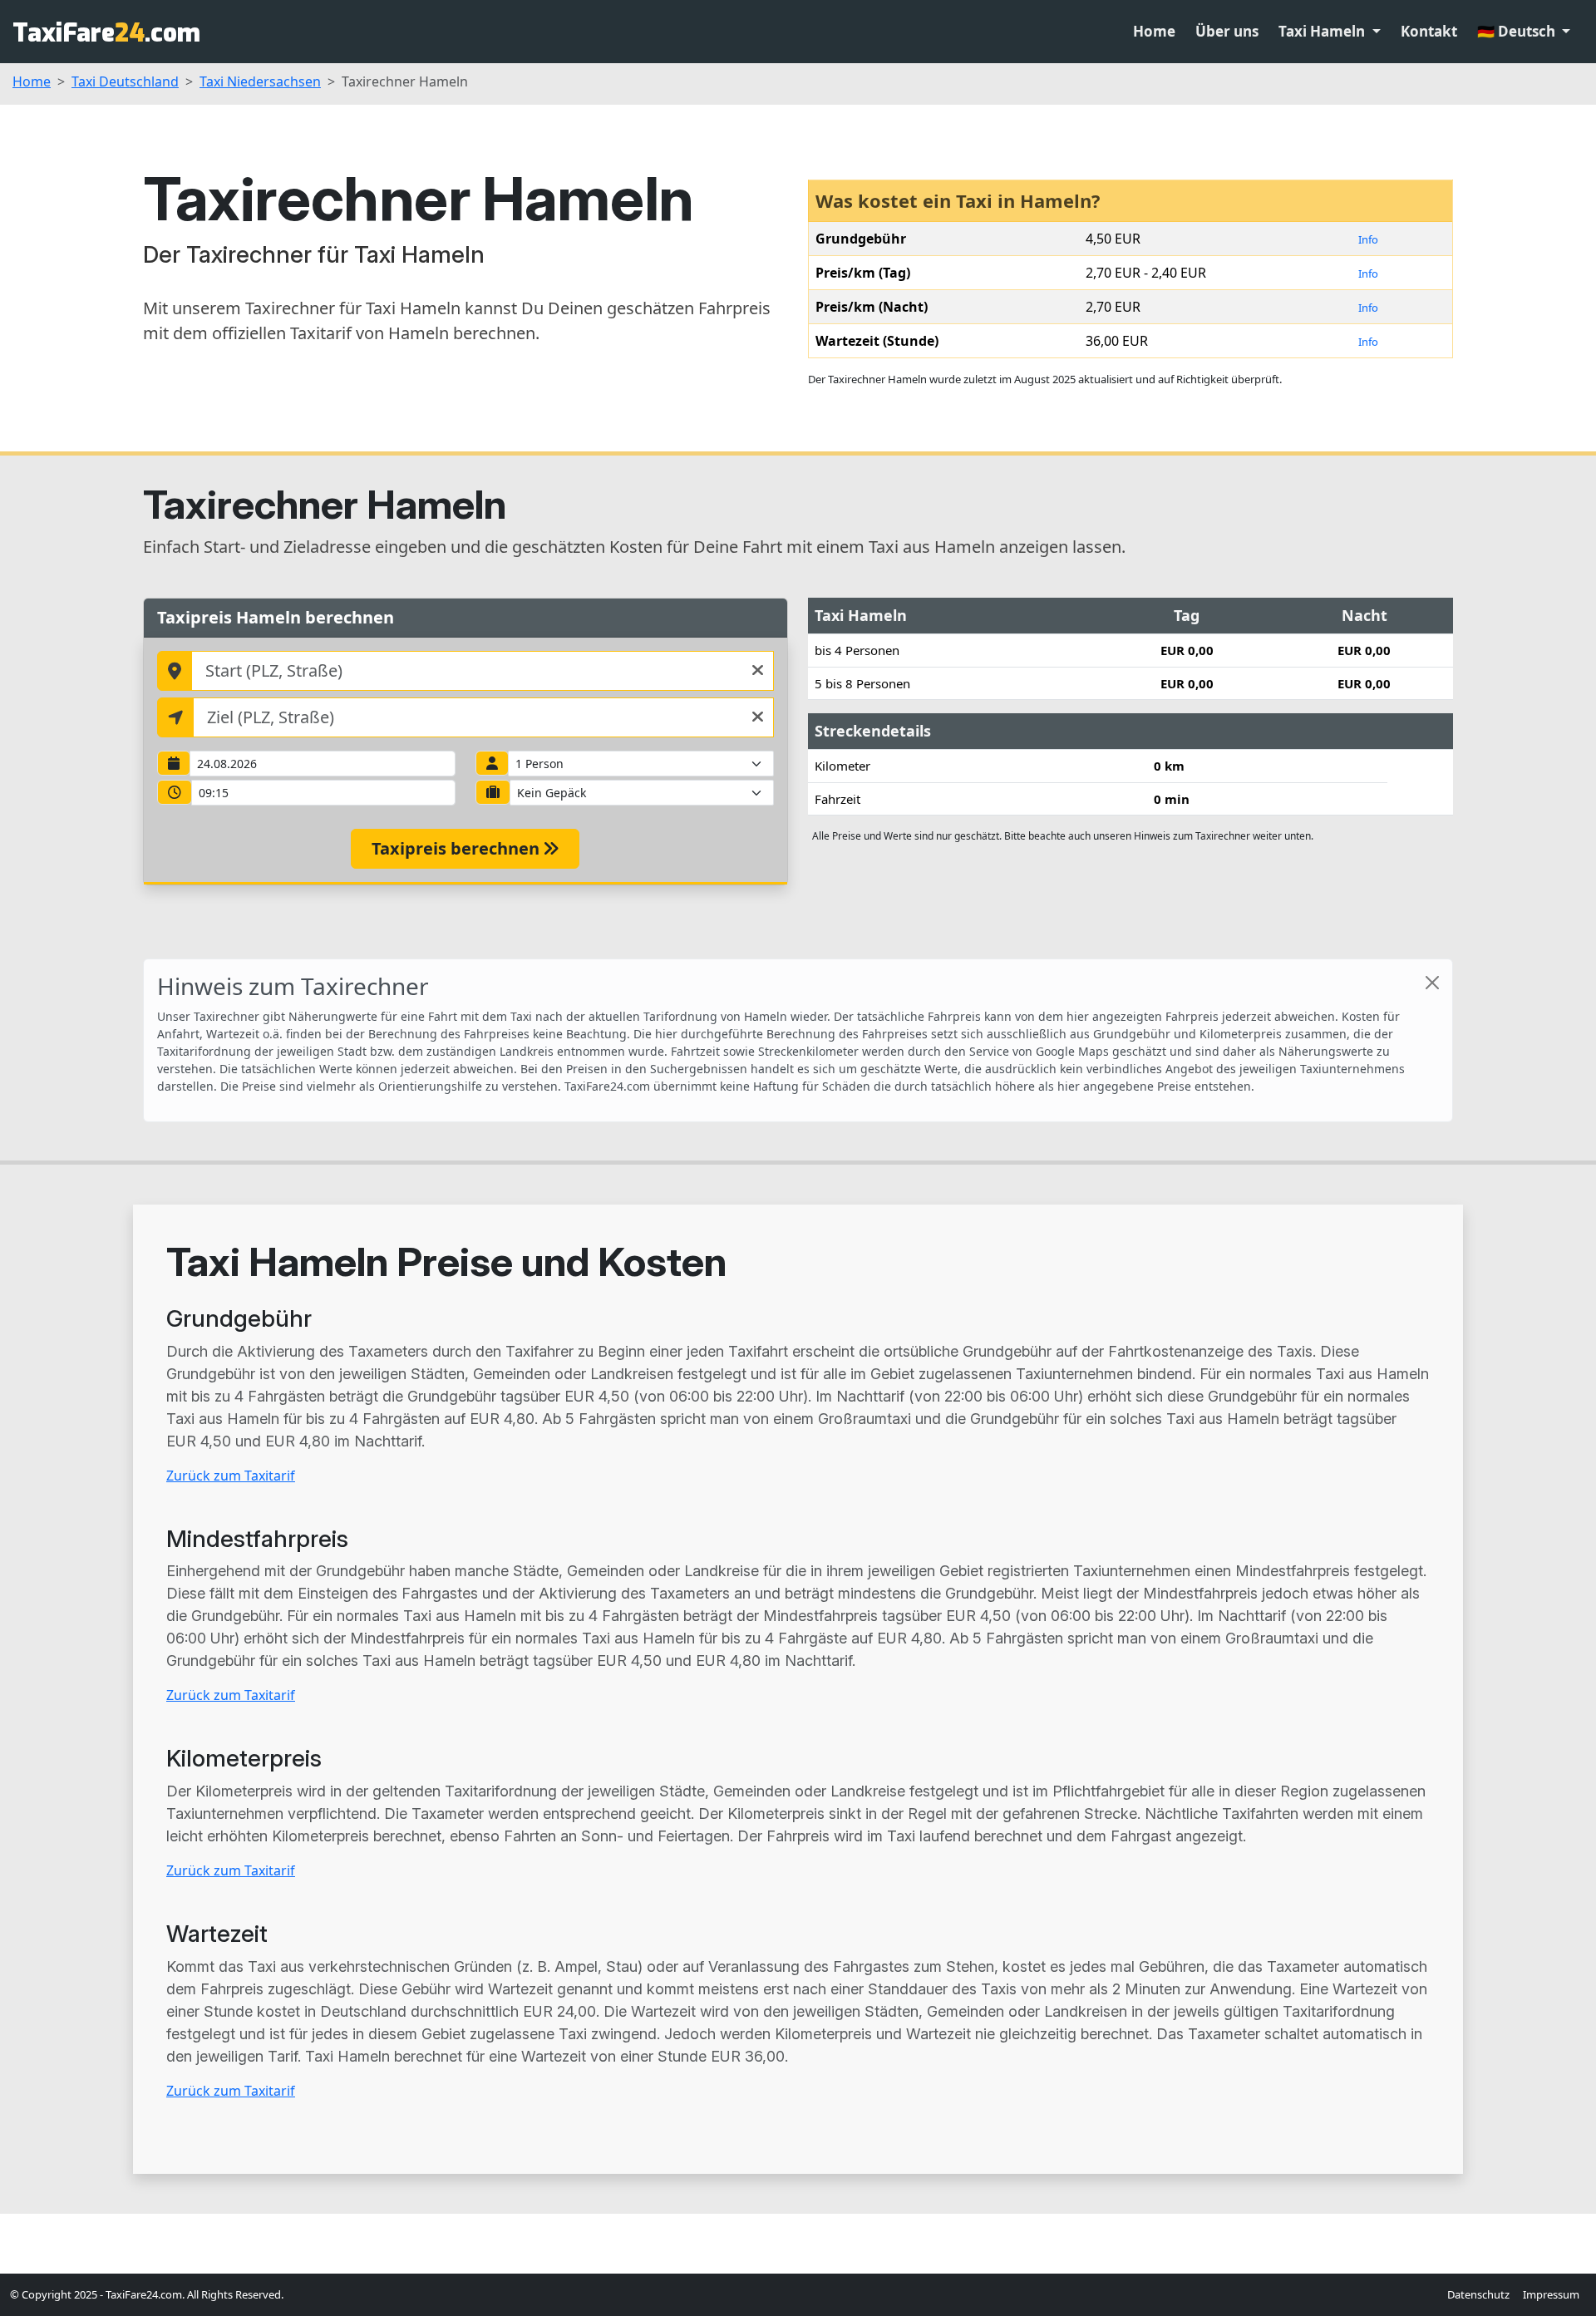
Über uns (1227, 31)
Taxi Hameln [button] (1323, 31)
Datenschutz (1478, 2294)
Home (1154, 31)
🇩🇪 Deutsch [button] (1518, 31)
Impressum (1551, 2294)
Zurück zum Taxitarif (231, 1476)
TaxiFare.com (106, 33)
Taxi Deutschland (125, 81)
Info (1368, 239)
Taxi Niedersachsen (260, 81)
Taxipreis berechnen (458, 848)
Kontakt (1429, 31)
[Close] (1432, 983)
